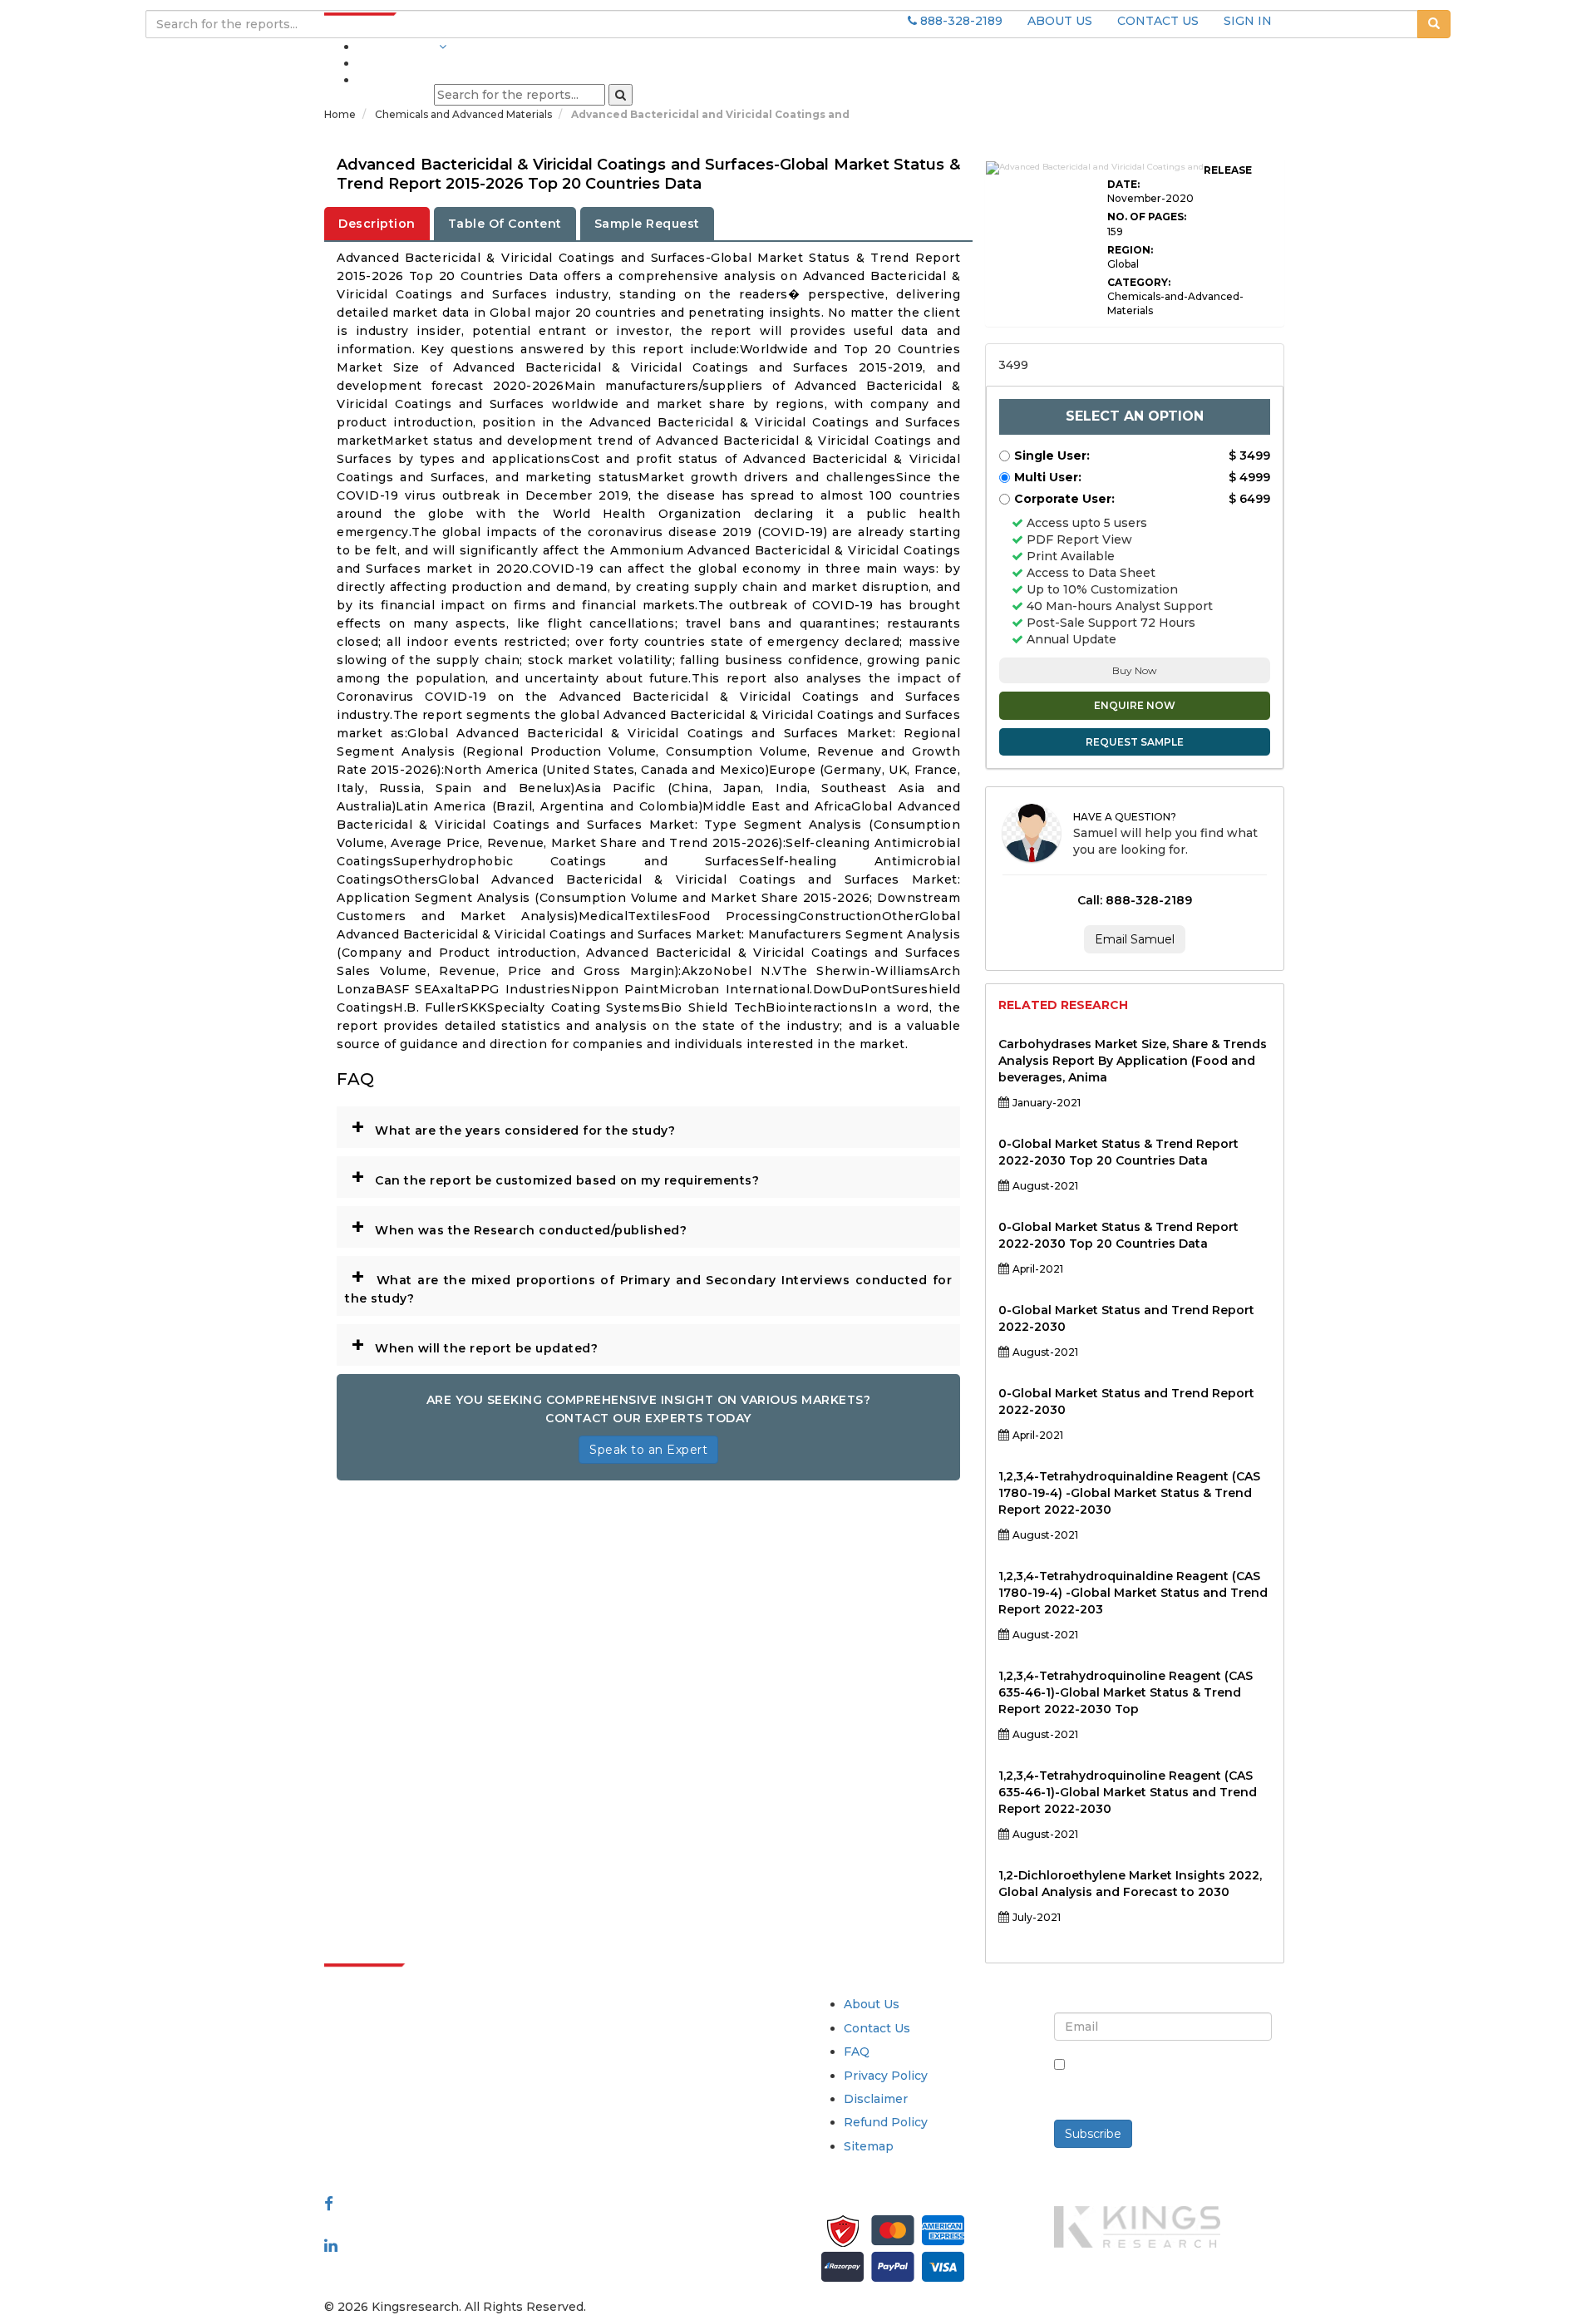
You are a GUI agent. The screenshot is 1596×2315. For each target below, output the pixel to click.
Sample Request (647, 224)
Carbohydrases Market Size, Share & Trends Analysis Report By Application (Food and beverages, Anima (1133, 1061)
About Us (872, 2004)
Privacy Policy (886, 2076)
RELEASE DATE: (1180, 177)
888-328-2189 (960, 21)
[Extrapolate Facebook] (329, 2204)
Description (377, 224)
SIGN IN (1248, 21)
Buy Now (1135, 670)
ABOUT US (1060, 21)
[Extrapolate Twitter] (433, 2224)
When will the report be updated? (474, 1344)
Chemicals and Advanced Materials (465, 114)
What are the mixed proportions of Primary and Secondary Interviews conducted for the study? (648, 1284)
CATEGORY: (1139, 282)
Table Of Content (505, 224)
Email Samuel (1135, 939)
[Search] (621, 95)
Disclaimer (876, 2099)
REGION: (1130, 250)
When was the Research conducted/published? (519, 1226)
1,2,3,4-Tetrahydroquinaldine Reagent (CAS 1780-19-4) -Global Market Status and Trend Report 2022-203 (1133, 1593)
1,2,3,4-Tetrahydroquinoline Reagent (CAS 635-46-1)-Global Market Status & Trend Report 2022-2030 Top (1126, 1692)
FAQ (857, 2051)
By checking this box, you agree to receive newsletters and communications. (1169, 2082)
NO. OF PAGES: (1147, 217)
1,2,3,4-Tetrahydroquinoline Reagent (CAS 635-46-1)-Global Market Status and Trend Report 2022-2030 (1128, 1792)
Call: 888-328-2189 (1135, 900)
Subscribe (1093, 2134)
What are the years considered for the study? (513, 1126)
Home (340, 114)
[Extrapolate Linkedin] (331, 2245)
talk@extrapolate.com (392, 2121)
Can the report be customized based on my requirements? (555, 1176)
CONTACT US (1158, 21)
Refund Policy (886, 2122)
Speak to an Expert (648, 1450)
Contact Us (877, 2028)
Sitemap (869, 2146)
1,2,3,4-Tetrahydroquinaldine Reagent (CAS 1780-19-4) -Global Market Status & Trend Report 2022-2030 (1129, 1493)
